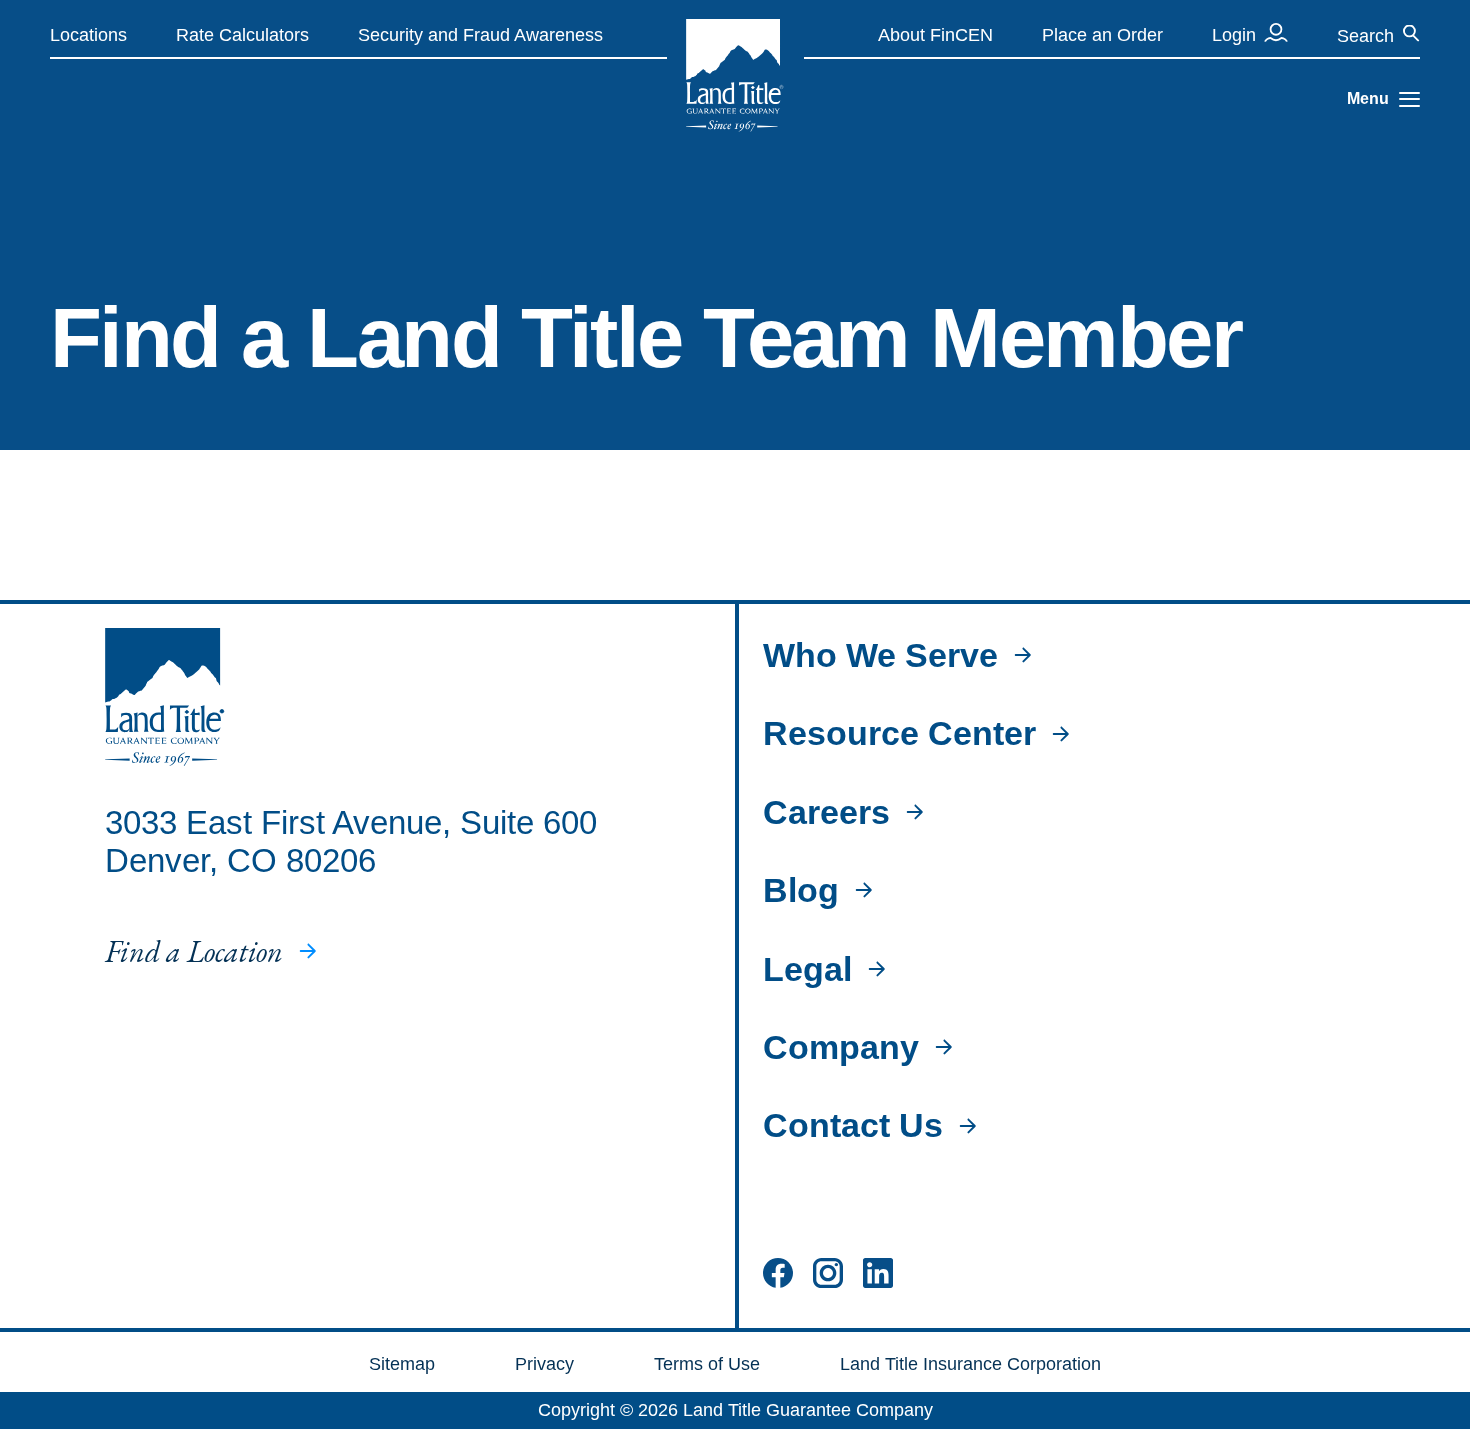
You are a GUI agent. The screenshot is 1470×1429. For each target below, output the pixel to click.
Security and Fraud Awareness (480, 35)
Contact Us (853, 1125)
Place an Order (1102, 35)
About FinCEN (935, 35)
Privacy (544, 1364)
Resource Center (899, 733)
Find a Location (194, 951)
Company (841, 1047)
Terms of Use (707, 1364)
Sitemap (402, 1364)
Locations (88, 35)
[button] (1409, 99)
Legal (807, 969)
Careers (826, 812)
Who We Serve (880, 655)
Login (1234, 35)
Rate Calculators (242, 35)
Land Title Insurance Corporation (970, 1364)
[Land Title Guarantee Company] (735, 75)
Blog (801, 890)
